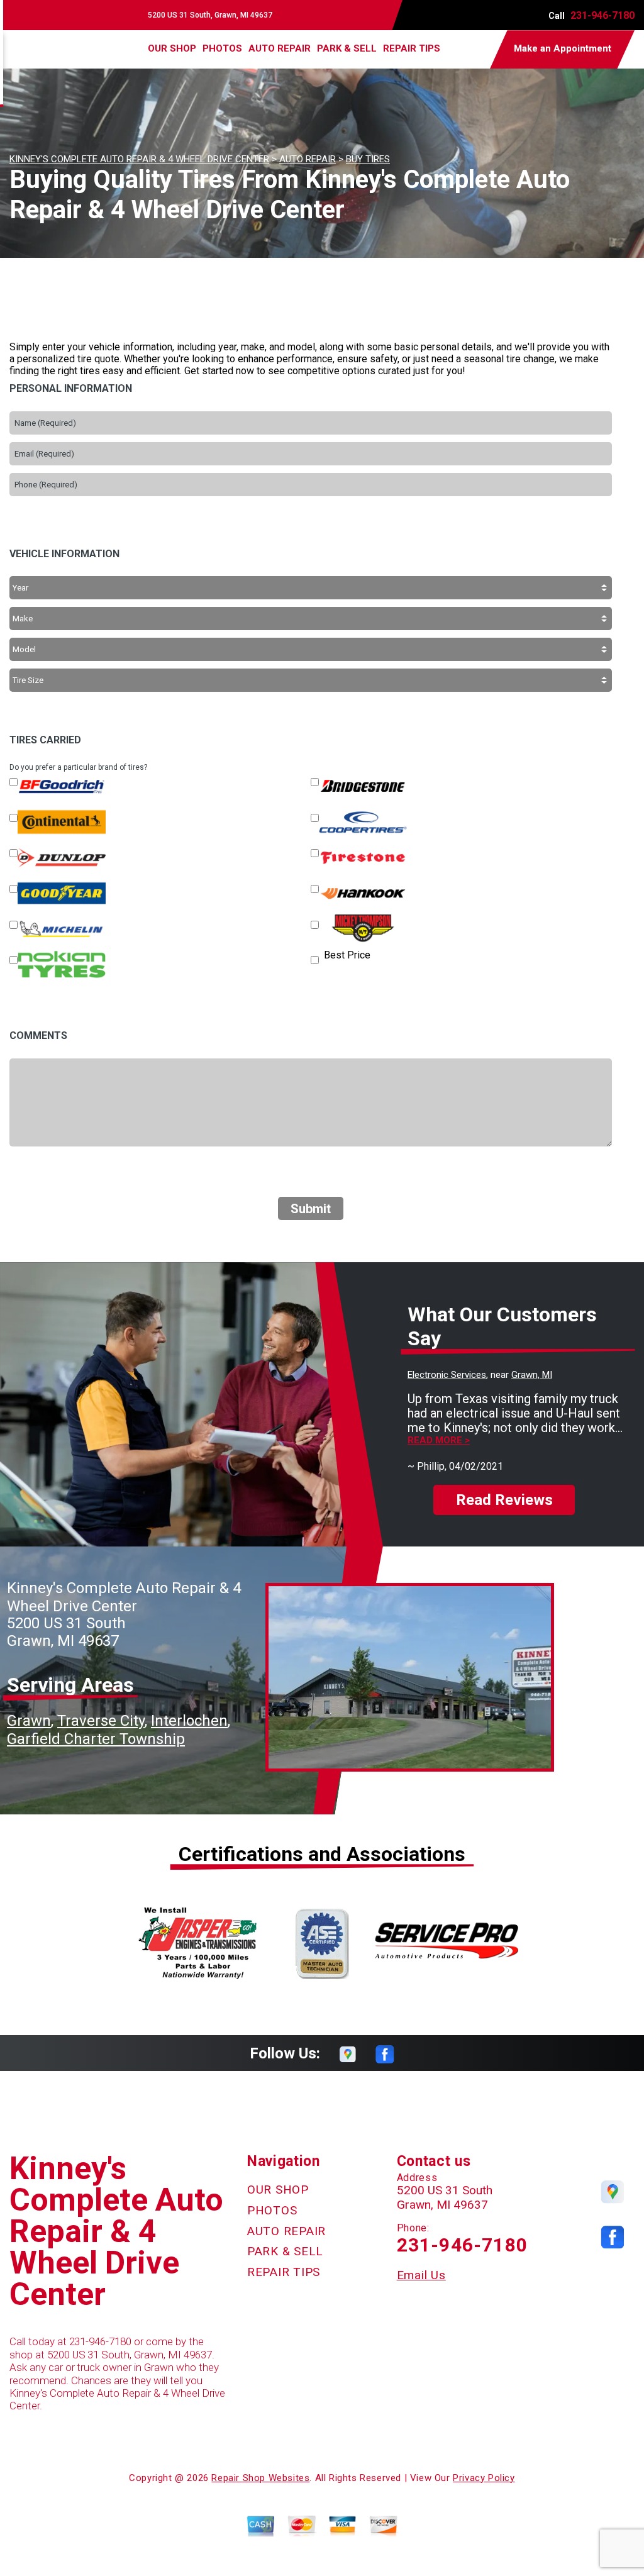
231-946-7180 (602, 15)
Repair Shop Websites (260, 2478)
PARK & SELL (347, 48)
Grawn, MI (532, 1375)
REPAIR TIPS (412, 48)
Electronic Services (447, 1375)
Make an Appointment (563, 48)
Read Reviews (504, 1500)
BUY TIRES (368, 159)
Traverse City (101, 1721)
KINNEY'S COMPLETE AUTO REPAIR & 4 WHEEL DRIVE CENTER (139, 159)
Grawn (29, 1721)
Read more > (439, 1441)
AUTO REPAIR (280, 48)
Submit (311, 1209)
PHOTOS (222, 48)
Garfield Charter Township (96, 1739)
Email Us (421, 2275)
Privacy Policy (484, 2478)
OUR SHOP (172, 48)
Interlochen (189, 1721)
